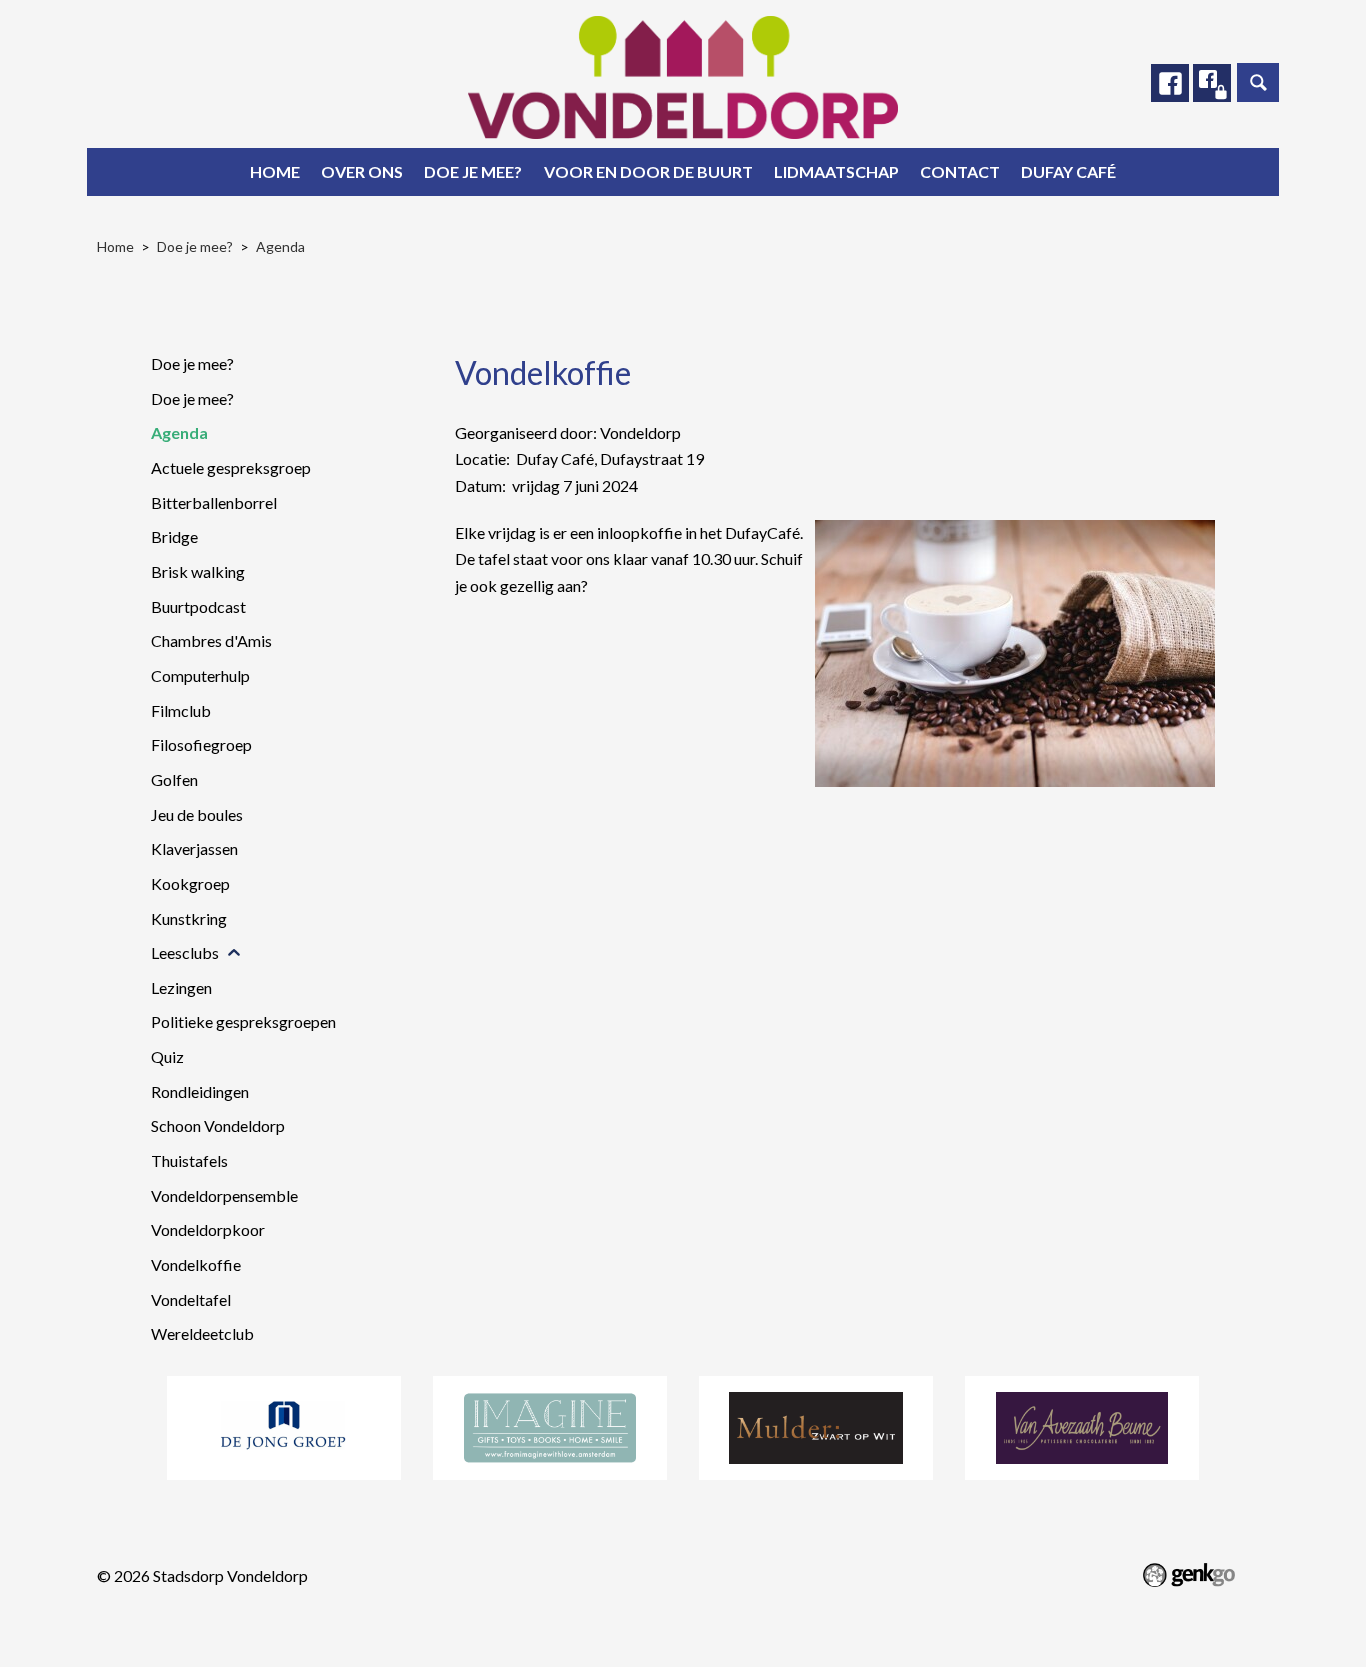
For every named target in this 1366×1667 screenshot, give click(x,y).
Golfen (174, 779)
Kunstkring (189, 918)
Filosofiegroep (201, 744)
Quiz (167, 1056)
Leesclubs (185, 952)
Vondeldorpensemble (224, 1195)
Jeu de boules (197, 814)
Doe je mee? (473, 171)
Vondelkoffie (196, 1264)
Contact (960, 171)
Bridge (174, 536)
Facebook (1170, 83)
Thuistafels (189, 1160)
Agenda (280, 246)
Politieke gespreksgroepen (243, 1021)
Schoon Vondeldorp (218, 1125)
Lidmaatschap (836, 171)
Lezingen (181, 987)
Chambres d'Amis (211, 640)
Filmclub (181, 710)
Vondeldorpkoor (208, 1229)
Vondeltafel (191, 1299)
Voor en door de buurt (648, 171)
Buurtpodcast (198, 606)
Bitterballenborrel (214, 502)
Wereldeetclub (202, 1333)
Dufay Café (1068, 171)
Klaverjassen (194, 848)
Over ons (362, 171)
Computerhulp (200, 675)
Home (275, 171)
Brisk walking (198, 571)
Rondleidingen (200, 1091)
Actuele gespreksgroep (231, 467)
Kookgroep (190, 883)
